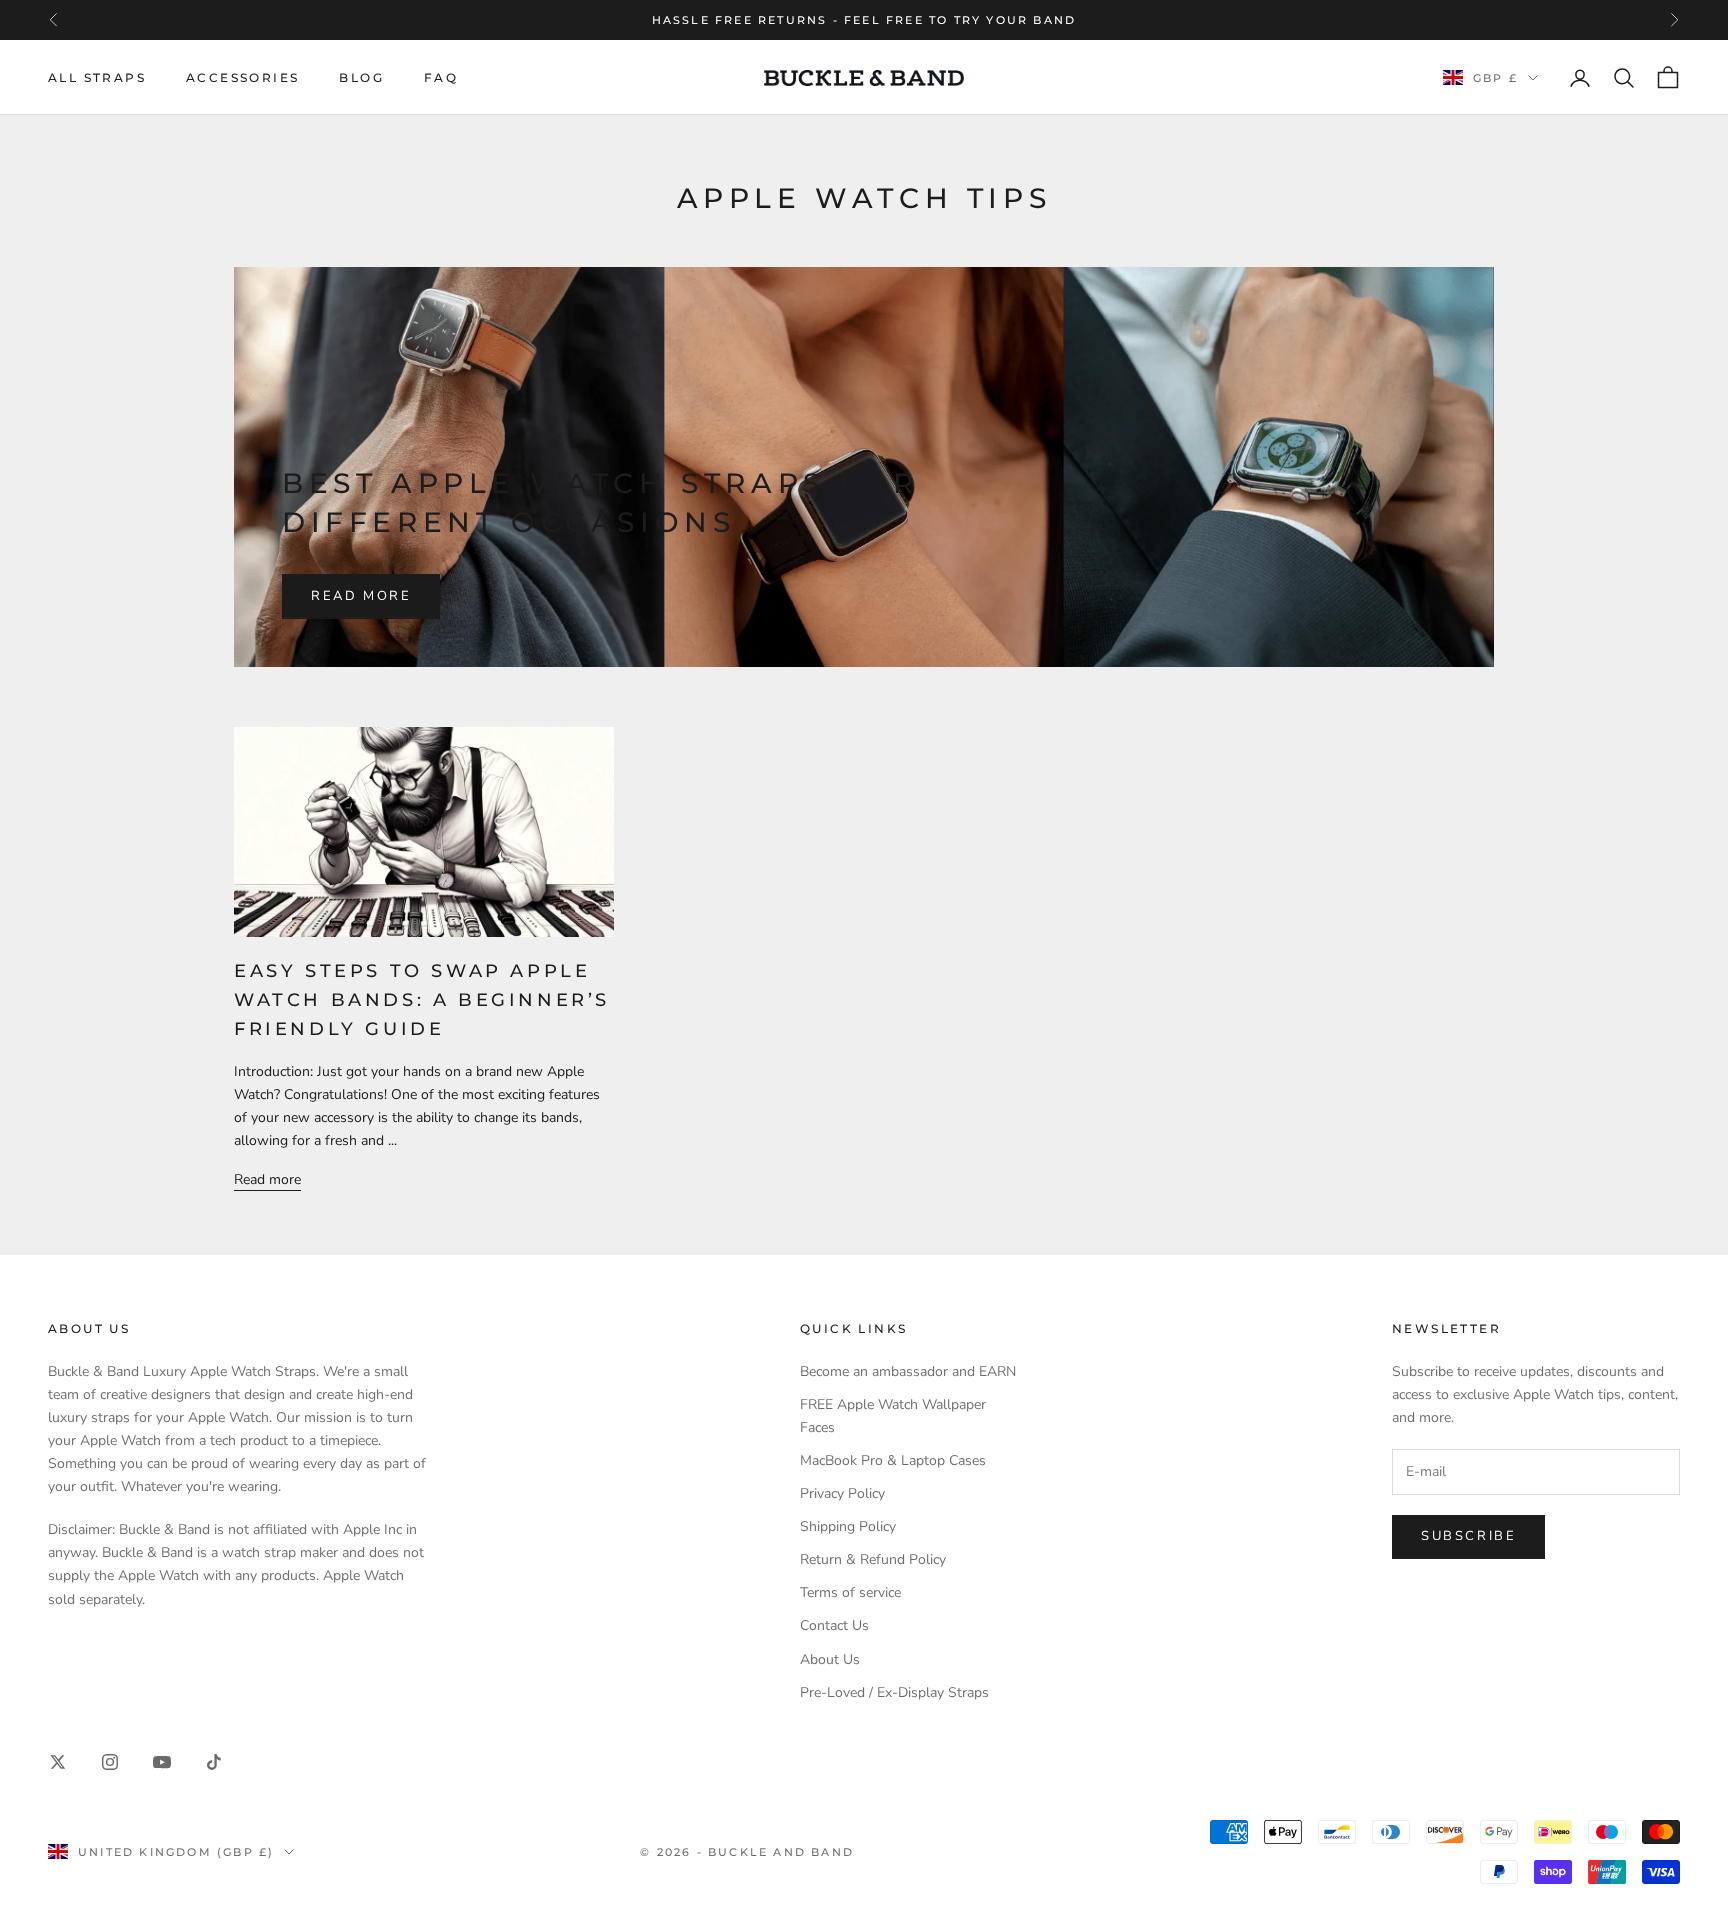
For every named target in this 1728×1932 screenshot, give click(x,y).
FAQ (441, 77)
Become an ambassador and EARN (908, 1371)
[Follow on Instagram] (110, 1762)
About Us (830, 1659)
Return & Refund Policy (873, 1559)
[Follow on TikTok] (214, 1762)
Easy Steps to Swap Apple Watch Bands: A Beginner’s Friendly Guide (422, 1000)
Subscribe (1468, 1536)
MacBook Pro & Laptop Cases (893, 1460)
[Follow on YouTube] (162, 1762)
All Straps (97, 77)
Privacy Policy (842, 1493)
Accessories (242, 77)
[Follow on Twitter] (58, 1762)
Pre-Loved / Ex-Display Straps (894, 1692)
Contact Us (834, 1625)
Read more (361, 596)
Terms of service (850, 1592)
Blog (361, 77)
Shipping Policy (848, 1526)
